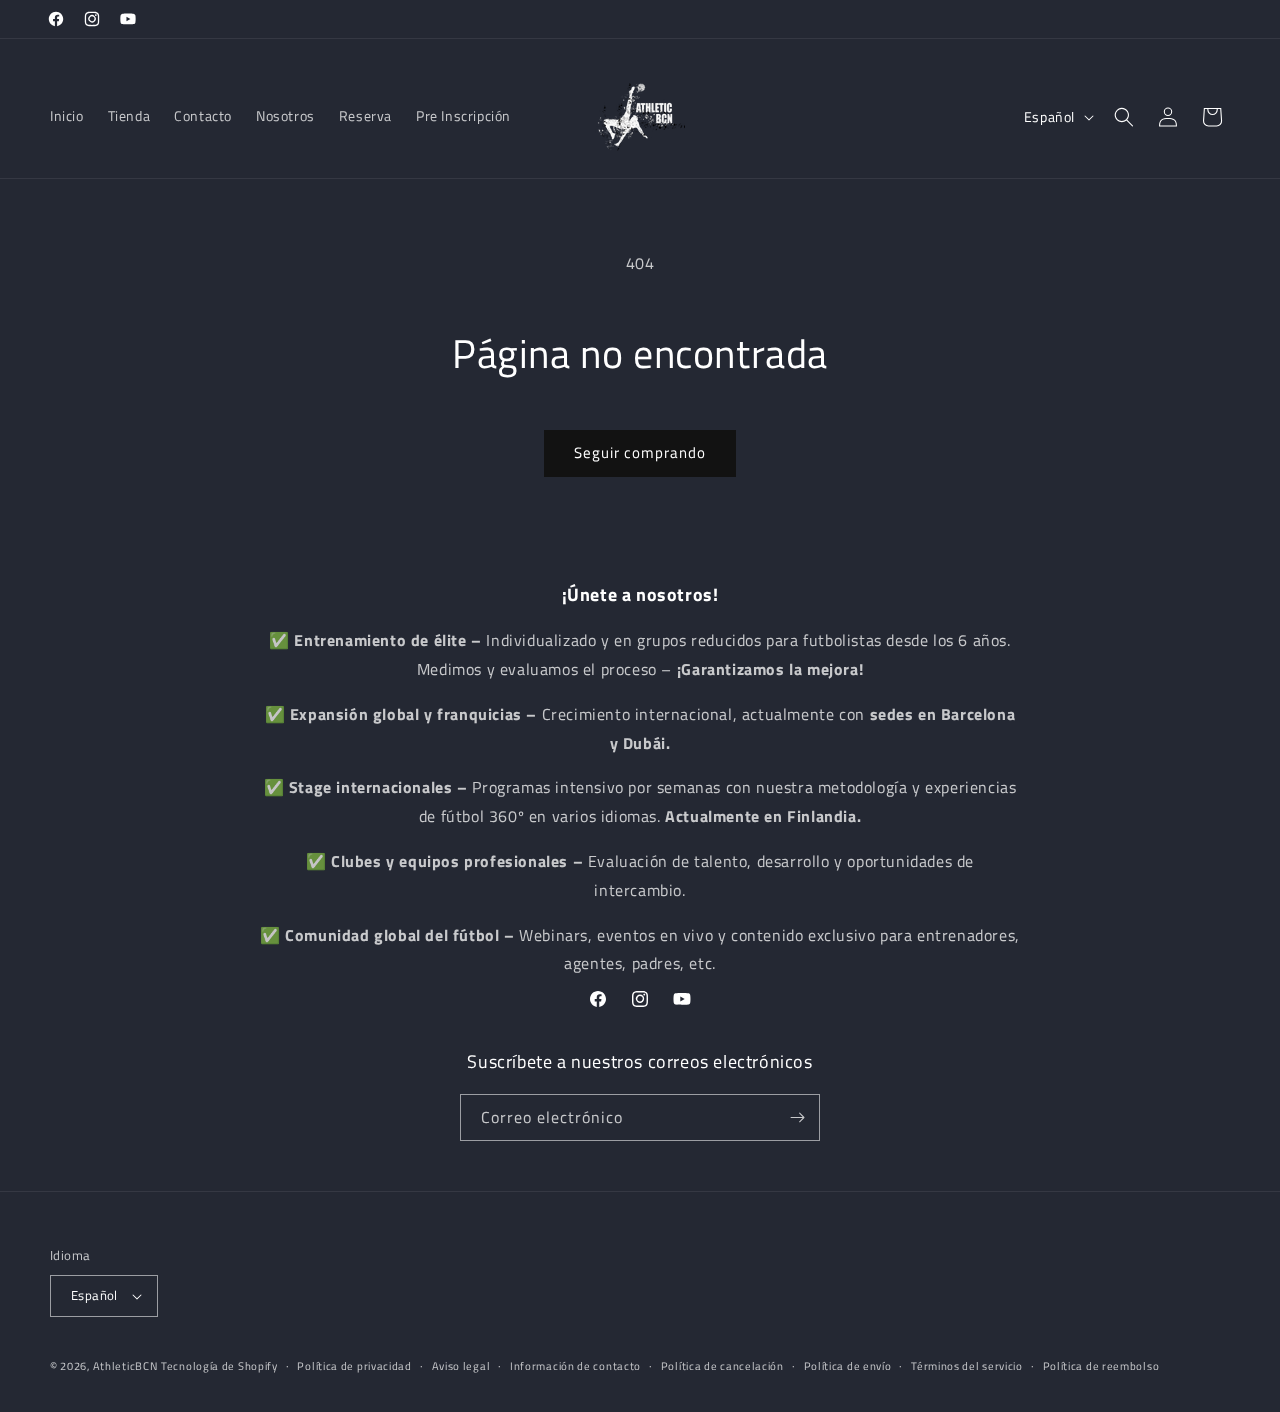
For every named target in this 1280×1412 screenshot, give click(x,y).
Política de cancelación (722, 1366)
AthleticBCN (125, 1366)
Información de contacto (575, 1366)
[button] (1124, 117)
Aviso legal (461, 1366)
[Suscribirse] (797, 1117)
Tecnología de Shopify (219, 1366)
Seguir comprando (640, 452)
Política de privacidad (354, 1366)
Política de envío (848, 1366)
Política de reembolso (1101, 1366)
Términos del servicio (967, 1366)
